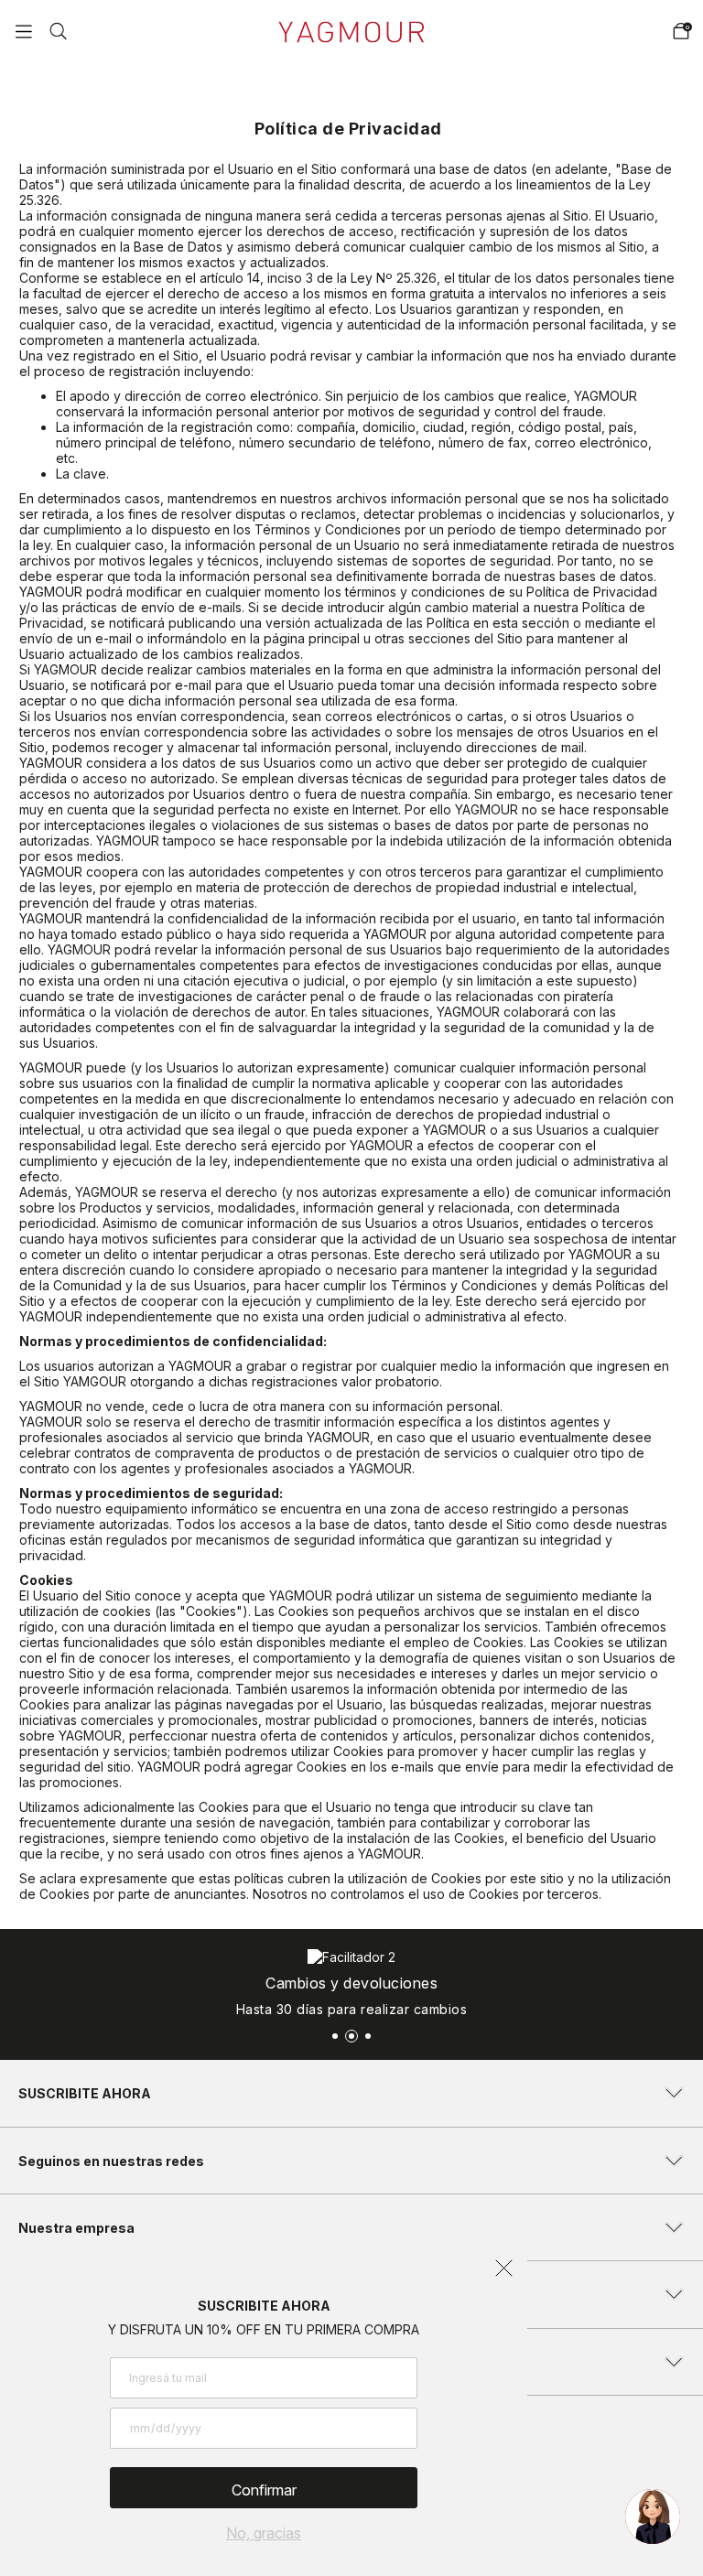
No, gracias (264, 2533)
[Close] (670, 31)
